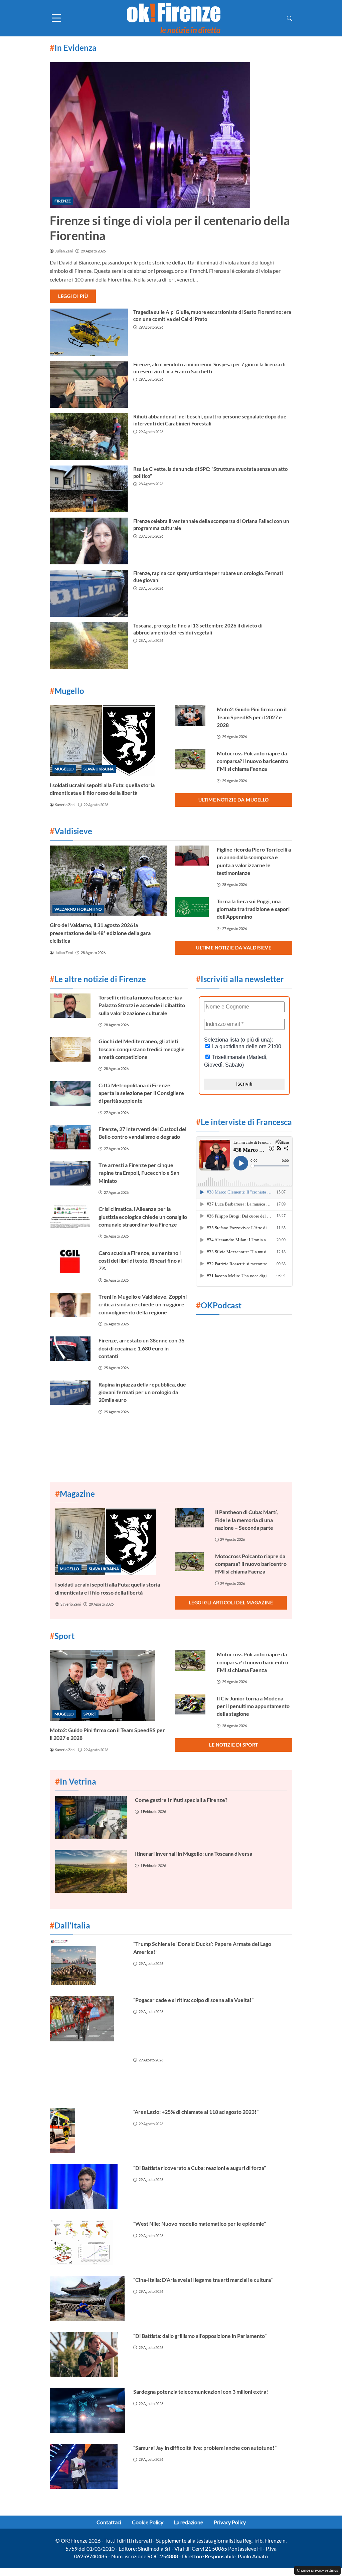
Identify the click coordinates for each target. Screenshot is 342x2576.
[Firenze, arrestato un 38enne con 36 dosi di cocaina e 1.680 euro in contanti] (70, 1349)
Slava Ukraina (99, 769)
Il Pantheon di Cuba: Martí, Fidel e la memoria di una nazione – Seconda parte (246, 1520)
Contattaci (109, 2522)
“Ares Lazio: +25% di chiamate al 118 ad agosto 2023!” (196, 2112)
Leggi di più (73, 296)
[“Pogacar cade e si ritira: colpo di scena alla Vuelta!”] (88, 2019)
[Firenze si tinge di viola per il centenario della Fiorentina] (171, 135)
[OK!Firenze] (174, 18)
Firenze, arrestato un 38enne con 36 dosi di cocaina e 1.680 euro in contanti (141, 1348)
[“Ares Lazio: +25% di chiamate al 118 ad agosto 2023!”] (88, 2131)
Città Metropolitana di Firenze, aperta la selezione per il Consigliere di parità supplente (141, 1093)
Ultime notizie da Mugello (234, 800)
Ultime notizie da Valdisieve (234, 948)
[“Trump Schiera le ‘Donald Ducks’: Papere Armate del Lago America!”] (88, 1963)
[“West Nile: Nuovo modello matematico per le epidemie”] (88, 2242)
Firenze (63, 201)
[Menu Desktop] (56, 18)
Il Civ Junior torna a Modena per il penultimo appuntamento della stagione (253, 1706)
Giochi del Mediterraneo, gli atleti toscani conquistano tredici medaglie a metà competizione (142, 1049)
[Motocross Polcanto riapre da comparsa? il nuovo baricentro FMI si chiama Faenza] (192, 760)
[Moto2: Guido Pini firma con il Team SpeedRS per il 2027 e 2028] (192, 715)
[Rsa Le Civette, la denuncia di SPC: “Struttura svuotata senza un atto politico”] (89, 489)
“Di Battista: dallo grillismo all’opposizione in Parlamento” (200, 2336)
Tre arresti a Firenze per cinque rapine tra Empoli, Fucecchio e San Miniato (139, 1173)
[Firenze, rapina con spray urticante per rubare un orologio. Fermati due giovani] (89, 593)
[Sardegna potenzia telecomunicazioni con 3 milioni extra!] (88, 2410)
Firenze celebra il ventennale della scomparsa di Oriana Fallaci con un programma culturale (211, 524)
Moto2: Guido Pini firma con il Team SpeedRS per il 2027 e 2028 (252, 717)
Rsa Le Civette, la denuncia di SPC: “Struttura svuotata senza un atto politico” (211, 472)
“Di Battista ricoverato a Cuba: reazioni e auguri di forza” (200, 2168)
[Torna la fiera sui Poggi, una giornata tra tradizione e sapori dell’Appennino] (192, 907)
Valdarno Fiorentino (78, 909)
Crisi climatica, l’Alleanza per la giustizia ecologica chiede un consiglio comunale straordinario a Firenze (143, 1217)
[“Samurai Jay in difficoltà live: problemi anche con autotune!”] (88, 2466)
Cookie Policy (148, 2522)
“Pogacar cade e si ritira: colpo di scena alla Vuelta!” (193, 2000)
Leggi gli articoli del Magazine (231, 1602)
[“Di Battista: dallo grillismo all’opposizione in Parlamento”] (88, 2355)
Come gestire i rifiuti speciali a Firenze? (181, 1800)
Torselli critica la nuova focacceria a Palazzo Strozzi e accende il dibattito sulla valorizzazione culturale (142, 1005)
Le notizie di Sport (234, 1745)
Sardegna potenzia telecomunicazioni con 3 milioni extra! (201, 2391)
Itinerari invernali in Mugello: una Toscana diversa (194, 1854)
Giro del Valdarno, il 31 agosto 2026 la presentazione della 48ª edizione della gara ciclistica (100, 933)
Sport (90, 1714)
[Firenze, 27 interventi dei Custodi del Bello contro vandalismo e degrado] (70, 1137)
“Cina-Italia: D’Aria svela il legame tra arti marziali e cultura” (203, 2280)
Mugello (64, 769)
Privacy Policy (230, 2522)
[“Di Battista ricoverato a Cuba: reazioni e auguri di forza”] (88, 2187)
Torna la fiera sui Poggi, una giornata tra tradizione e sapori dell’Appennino (253, 909)
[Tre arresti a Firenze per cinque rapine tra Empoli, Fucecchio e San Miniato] (70, 1173)
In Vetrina (76, 1781)
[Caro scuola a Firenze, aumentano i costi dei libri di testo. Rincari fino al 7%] (70, 1261)
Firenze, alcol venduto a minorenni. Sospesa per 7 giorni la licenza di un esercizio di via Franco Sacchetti (209, 368)
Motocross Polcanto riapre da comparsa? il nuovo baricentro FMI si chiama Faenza (252, 761)
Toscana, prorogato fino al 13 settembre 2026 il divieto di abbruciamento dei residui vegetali (198, 629)
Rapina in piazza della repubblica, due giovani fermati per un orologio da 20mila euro (142, 1392)
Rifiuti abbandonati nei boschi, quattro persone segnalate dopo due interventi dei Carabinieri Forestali (210, 420)
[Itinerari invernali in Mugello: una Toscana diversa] (91, 1871)
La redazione (189, 2522)
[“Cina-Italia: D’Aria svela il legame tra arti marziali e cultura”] (88, 2298)
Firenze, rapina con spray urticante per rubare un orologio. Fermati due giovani (208, 577)
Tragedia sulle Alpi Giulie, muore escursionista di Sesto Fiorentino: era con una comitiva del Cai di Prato (212, 315)
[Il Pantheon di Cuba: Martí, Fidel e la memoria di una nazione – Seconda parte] (191, 1518)
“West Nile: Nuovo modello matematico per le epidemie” (200, 2224)
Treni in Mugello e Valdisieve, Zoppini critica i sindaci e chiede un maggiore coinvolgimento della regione (143, 1304)
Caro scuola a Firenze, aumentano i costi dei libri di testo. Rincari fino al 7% (140, 1261)
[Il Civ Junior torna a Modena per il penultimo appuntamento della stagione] (192, 1705)
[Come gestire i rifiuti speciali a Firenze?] (91, 1817)
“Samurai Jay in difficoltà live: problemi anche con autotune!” (205, 2448)
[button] (290, 18)
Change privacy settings (317, 2570)
